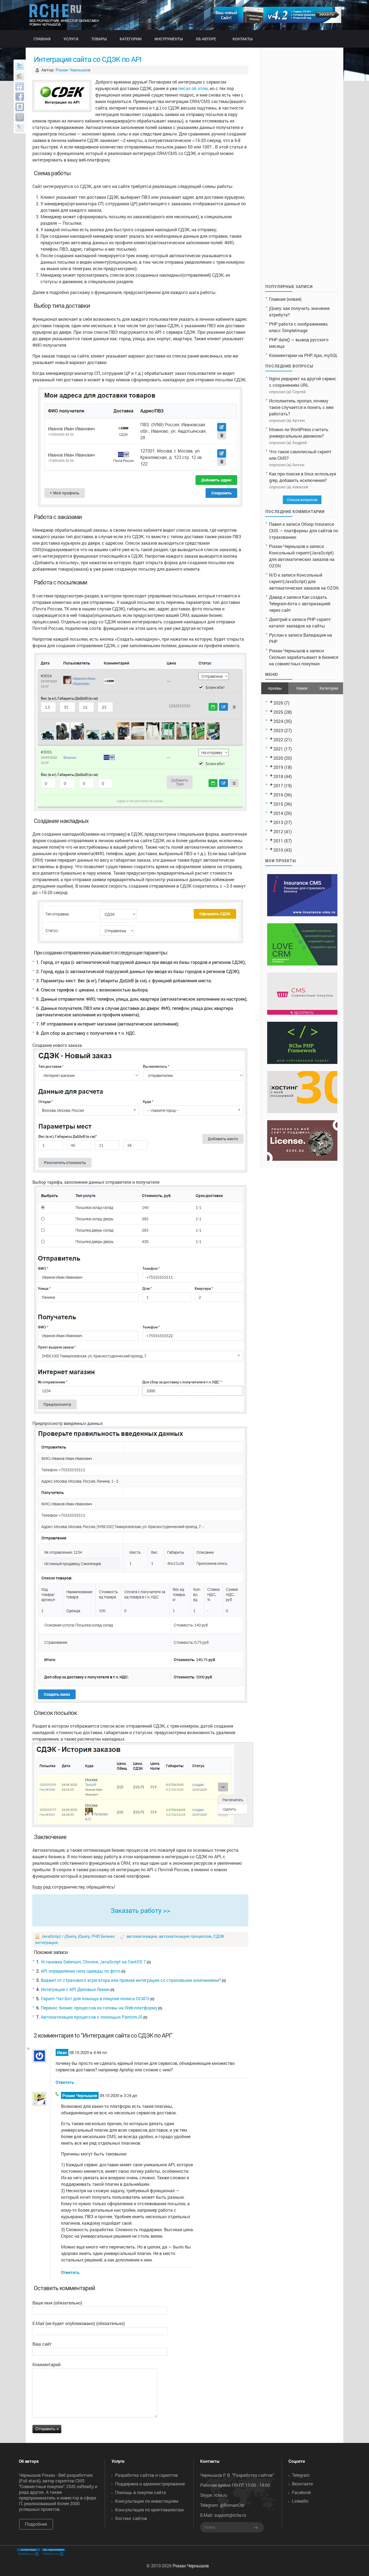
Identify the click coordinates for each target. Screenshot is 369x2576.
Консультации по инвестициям (147, 2501)
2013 (278, 822)
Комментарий (46, 2364)
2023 (278, 730)
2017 (278, 786)
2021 (278, 749)
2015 (278, 804)
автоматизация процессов (185, 1936)
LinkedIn (300, 2501)
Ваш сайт (42, 2344)
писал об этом (193, 88)
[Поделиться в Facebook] (20, 97)
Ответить (65, 2082)
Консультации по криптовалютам (149, 2510)
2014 (278, 813)
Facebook (301, 2492)
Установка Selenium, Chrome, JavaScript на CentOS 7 (93, 1962)
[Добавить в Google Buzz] (20, 76)
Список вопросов (302, 500)
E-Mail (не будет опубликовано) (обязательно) (79, 2323)
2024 (278, 721)
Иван (62, 2052)
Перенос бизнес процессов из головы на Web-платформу (99, 2008)
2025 (278, 712)
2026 (278, 703)
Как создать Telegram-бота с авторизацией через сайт (300, 604)
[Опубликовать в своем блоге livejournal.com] (20, 127)
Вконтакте (302, 2484)
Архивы (275, 688)
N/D (273, 575)
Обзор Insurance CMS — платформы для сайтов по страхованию (304, 530)
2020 (278, 758)
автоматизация (142, 1936)
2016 (278, 795)
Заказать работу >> (140, 1910)
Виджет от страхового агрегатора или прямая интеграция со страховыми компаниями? (131, 1980)
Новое (302, 688)
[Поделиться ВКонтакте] (20, 107)
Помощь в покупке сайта (140, 2492)
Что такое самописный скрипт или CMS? (300, 455)
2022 (278, 740)
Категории (329, 688)
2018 (278, 776)
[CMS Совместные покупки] (302, 1013)
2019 (278, 767)
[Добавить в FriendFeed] (20, 86)
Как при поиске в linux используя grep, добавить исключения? (303, 477)
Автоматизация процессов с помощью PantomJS (92, 2017)
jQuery (84, 1936)
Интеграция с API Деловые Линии (75, 1989)
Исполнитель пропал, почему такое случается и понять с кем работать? (301, 407)
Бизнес (108, 1936)
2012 (278, 831)
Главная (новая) (285, 299)
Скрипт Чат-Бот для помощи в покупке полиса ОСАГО (95, 1998)
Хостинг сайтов (131, 2518)
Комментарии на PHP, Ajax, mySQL (303, 355)
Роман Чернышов (73, 70)
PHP (95, 1936)
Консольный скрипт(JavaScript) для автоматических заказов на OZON (302, 559)
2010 (278, 850)
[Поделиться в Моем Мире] (20, 117)
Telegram (301, 2475)
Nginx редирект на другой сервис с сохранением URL (303, 382)
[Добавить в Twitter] (20, 66)
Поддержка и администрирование (150, 2484)
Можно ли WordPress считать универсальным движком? (299, 433)
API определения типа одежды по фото (81, 1971)
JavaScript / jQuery (59, 1936)
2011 (278, 841)
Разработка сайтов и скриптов (146, 2475)
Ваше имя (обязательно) (57, 2303)
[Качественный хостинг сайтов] (302, 1111)
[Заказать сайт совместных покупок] (278, 21)
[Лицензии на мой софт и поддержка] (302, 1159)
